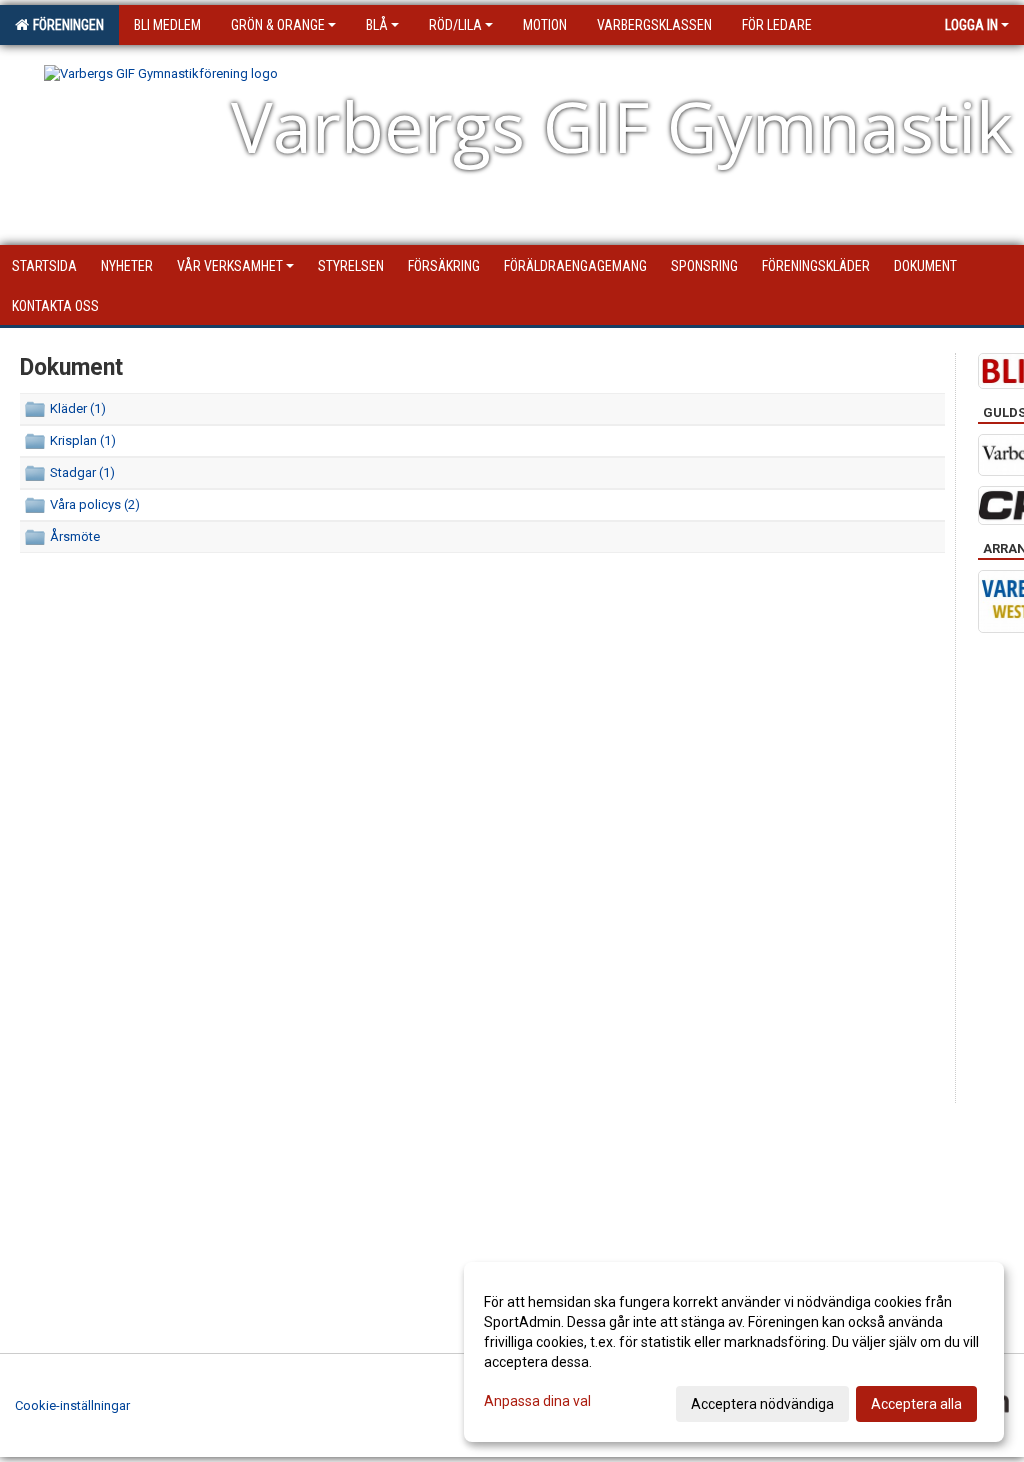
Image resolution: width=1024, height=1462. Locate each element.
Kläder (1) (78, 408)
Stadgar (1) (82, 472)
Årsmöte (75, 536)
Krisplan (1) (83, 440)
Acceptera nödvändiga (762, 1404)
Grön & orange (278, 25)
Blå (377, 25)
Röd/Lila (455, 25)
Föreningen (65, 25)
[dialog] (734, 1352)
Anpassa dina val (537, 1401)
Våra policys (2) (95, 504)
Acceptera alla (916, 1404)
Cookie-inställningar (72, 1405)
